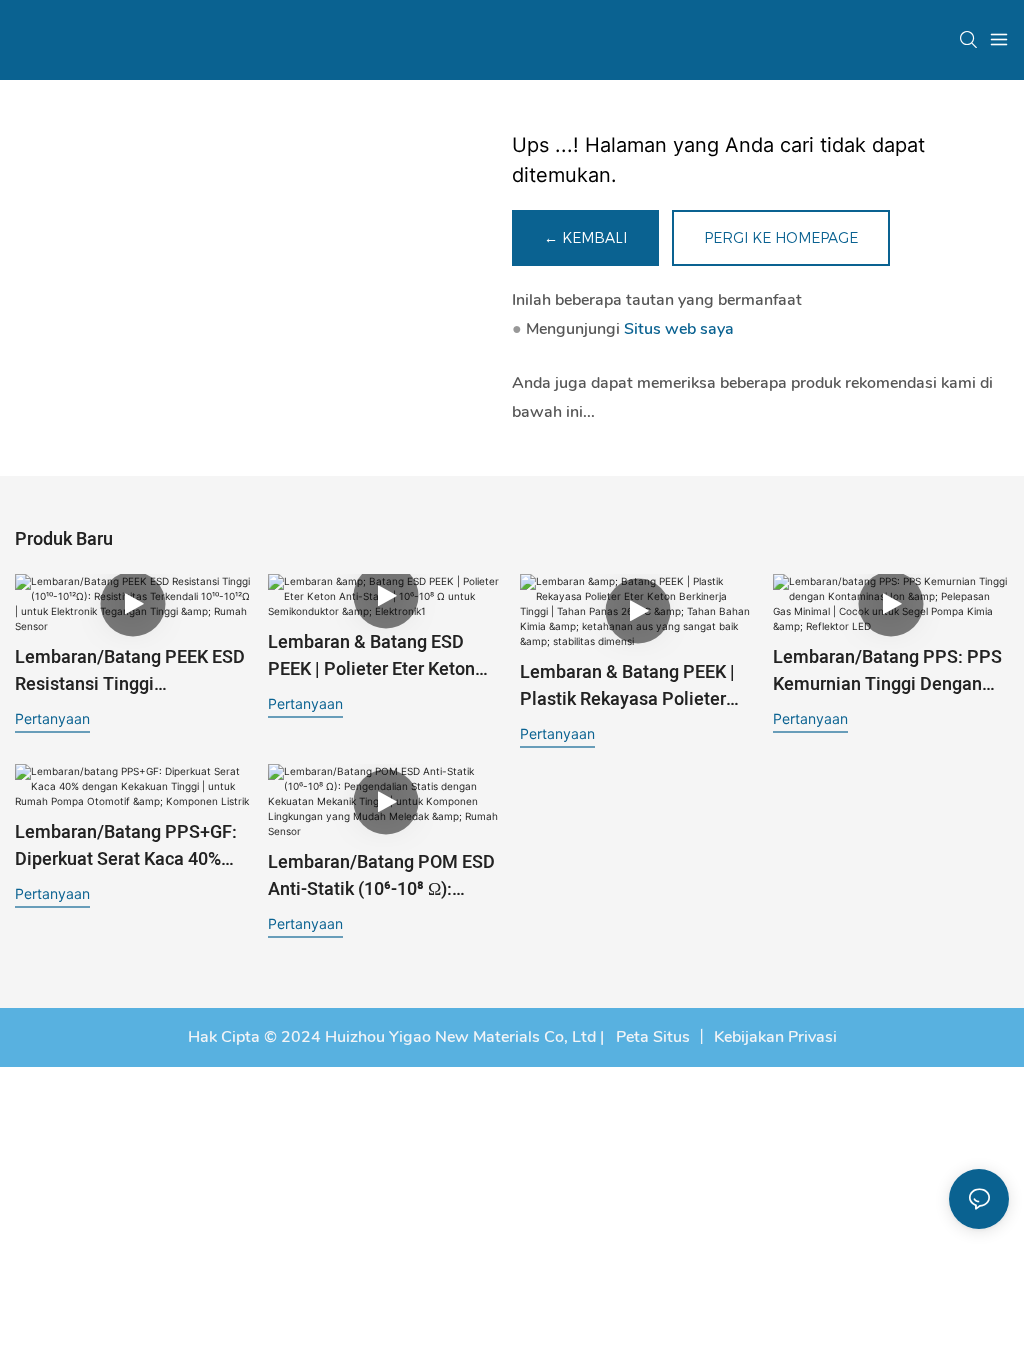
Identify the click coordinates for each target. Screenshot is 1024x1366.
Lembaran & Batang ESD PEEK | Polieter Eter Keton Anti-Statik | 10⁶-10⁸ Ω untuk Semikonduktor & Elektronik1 (384, 656)
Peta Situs (651, 1037)
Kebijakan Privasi (775, 1037)
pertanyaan (52, 718)
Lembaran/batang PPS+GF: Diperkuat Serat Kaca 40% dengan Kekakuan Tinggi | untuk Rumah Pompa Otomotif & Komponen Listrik (131, 846)
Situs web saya (679, 329)
